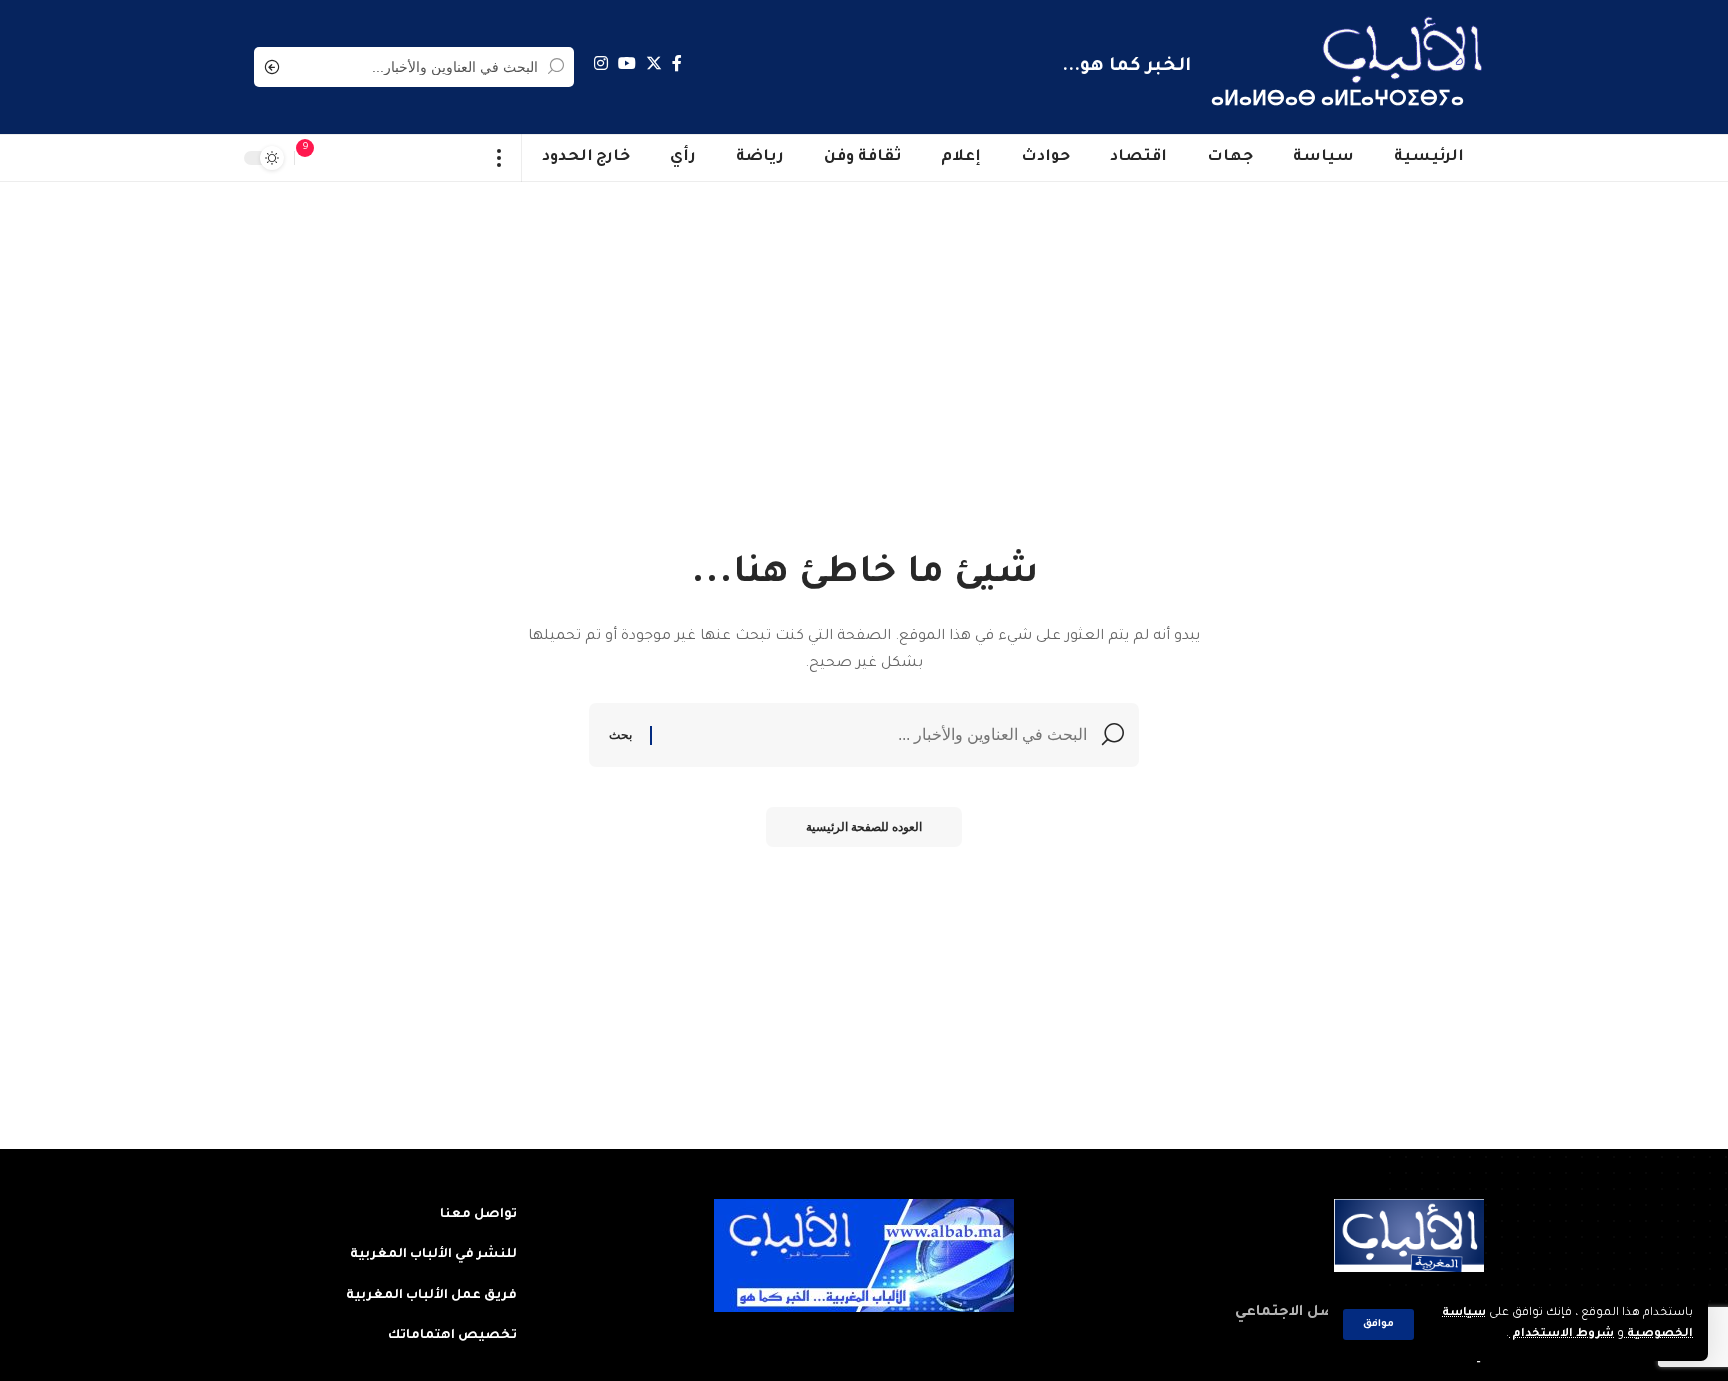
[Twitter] (654, 63)
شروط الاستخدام (1561, 1334)
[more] (499, 158)
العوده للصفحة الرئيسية (864, 827)
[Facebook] (677, 63)
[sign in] (345, 158)
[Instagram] (601, 63)
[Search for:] (877, 735)
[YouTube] (627, 63)
